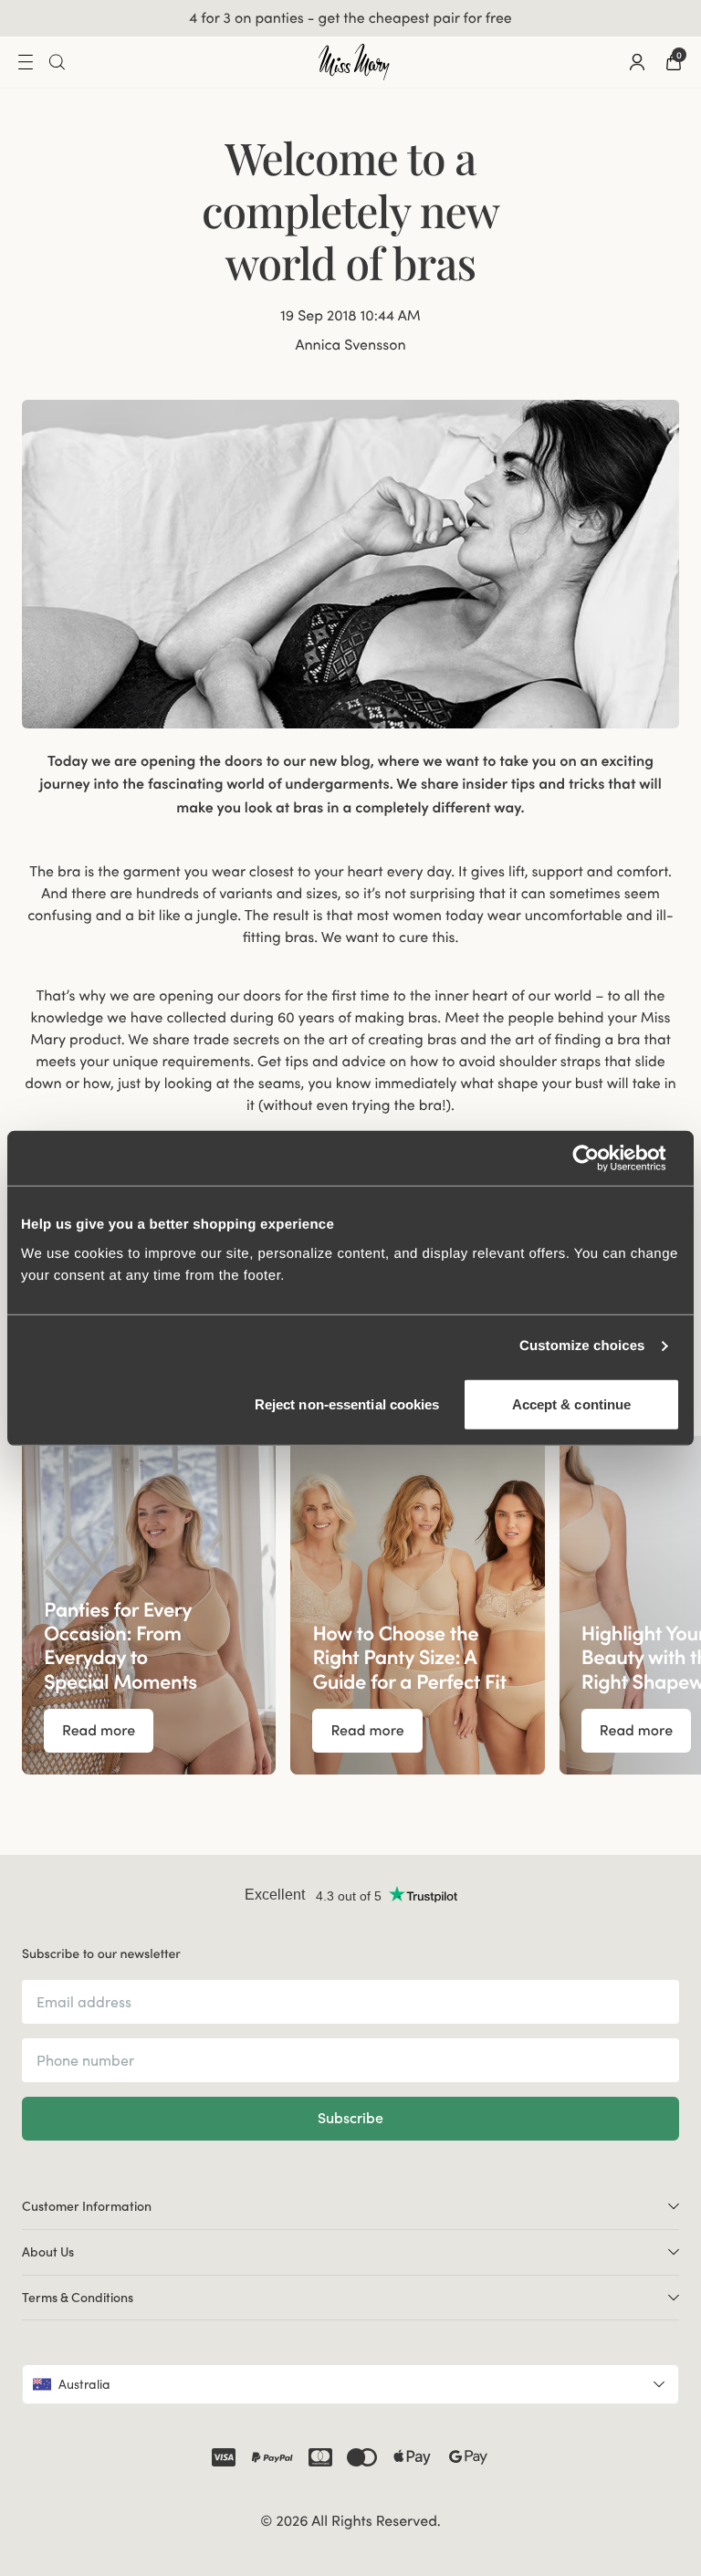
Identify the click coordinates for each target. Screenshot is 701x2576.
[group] (149, 1605)
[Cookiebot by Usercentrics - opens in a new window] (600, 1158)
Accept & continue (572, 1403)
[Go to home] (354, 62)
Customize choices (582, 1346)
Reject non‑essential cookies (347, 1403)
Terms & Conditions (78, 2298)
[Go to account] (637, 62)
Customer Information (87, 2206)
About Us (48, 2252)
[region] (350, 1605)
